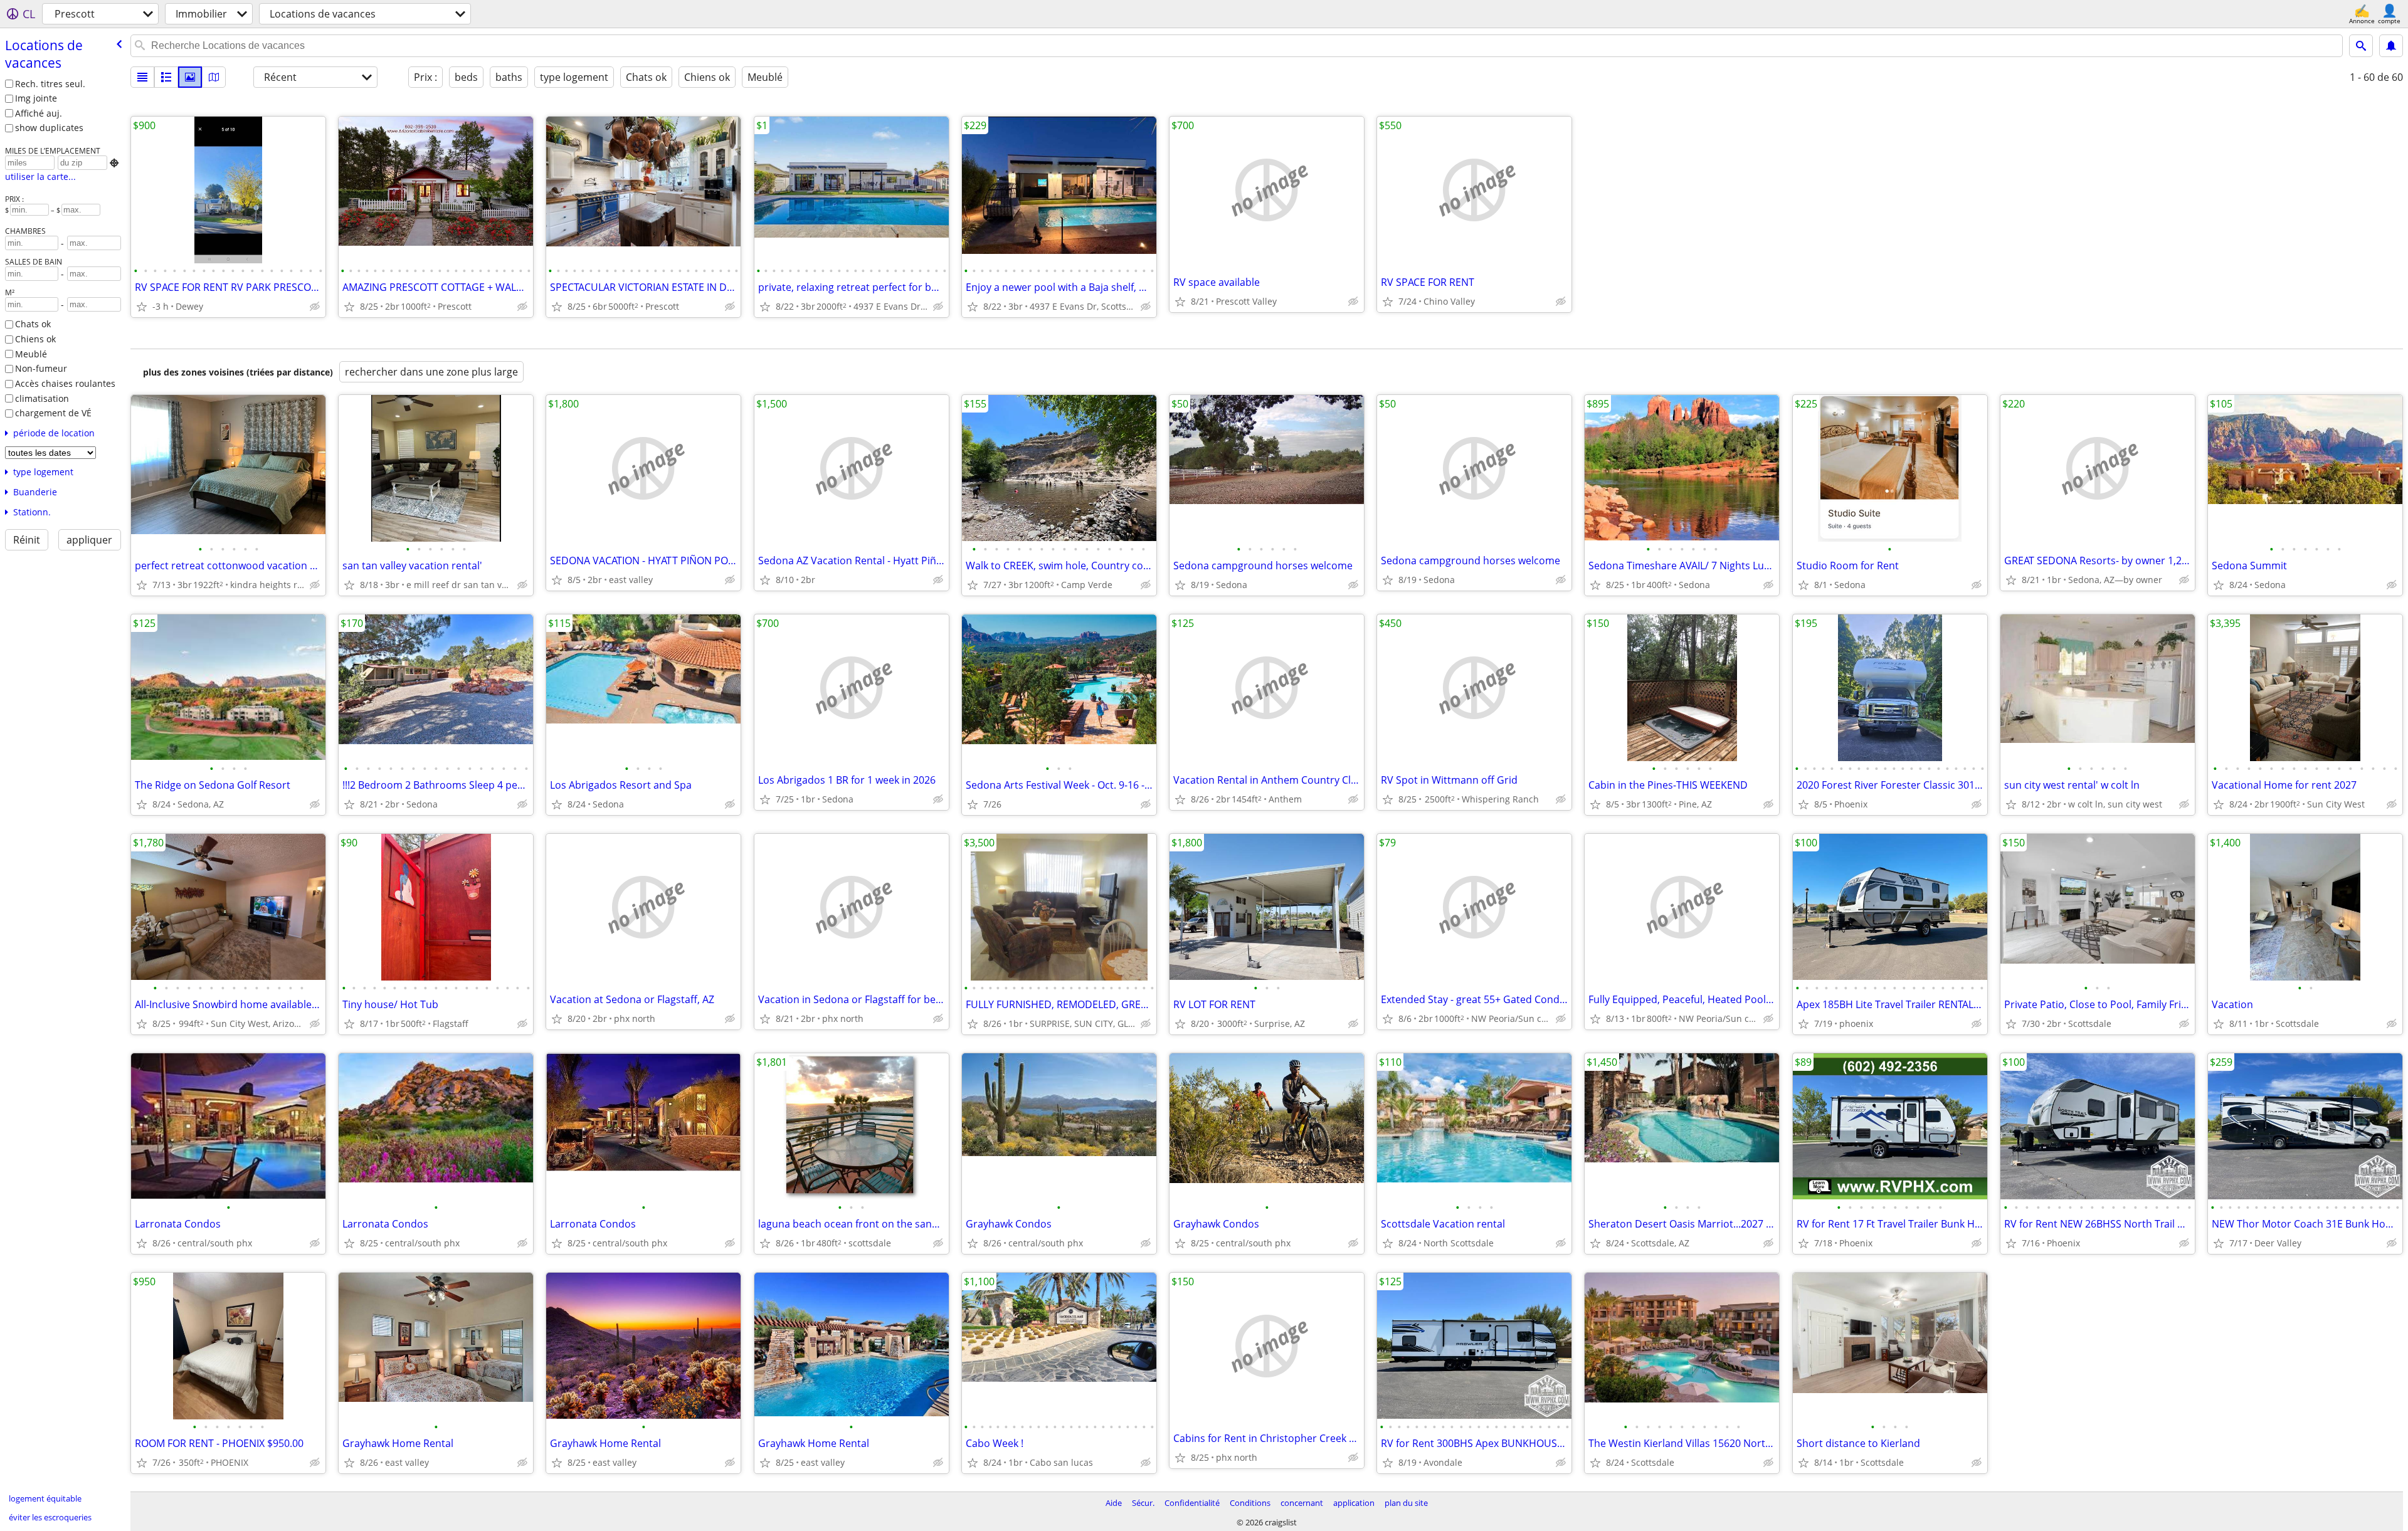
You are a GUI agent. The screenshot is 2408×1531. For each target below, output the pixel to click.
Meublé (31, 354)
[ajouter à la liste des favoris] (142, 307)
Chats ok (33, 324)
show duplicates (49, 128)
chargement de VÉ (53, 413)
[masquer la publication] (315, 307)
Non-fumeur (41, 368)
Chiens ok (35, 339)
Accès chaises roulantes (65, 383)
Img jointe (36, 98)
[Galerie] (190, 77)
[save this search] (2391, 46)
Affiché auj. (39, 113)
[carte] (214, 77)
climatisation (42, 398)
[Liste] (142, 77)
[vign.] (166, 77)
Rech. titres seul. (50, 84)
